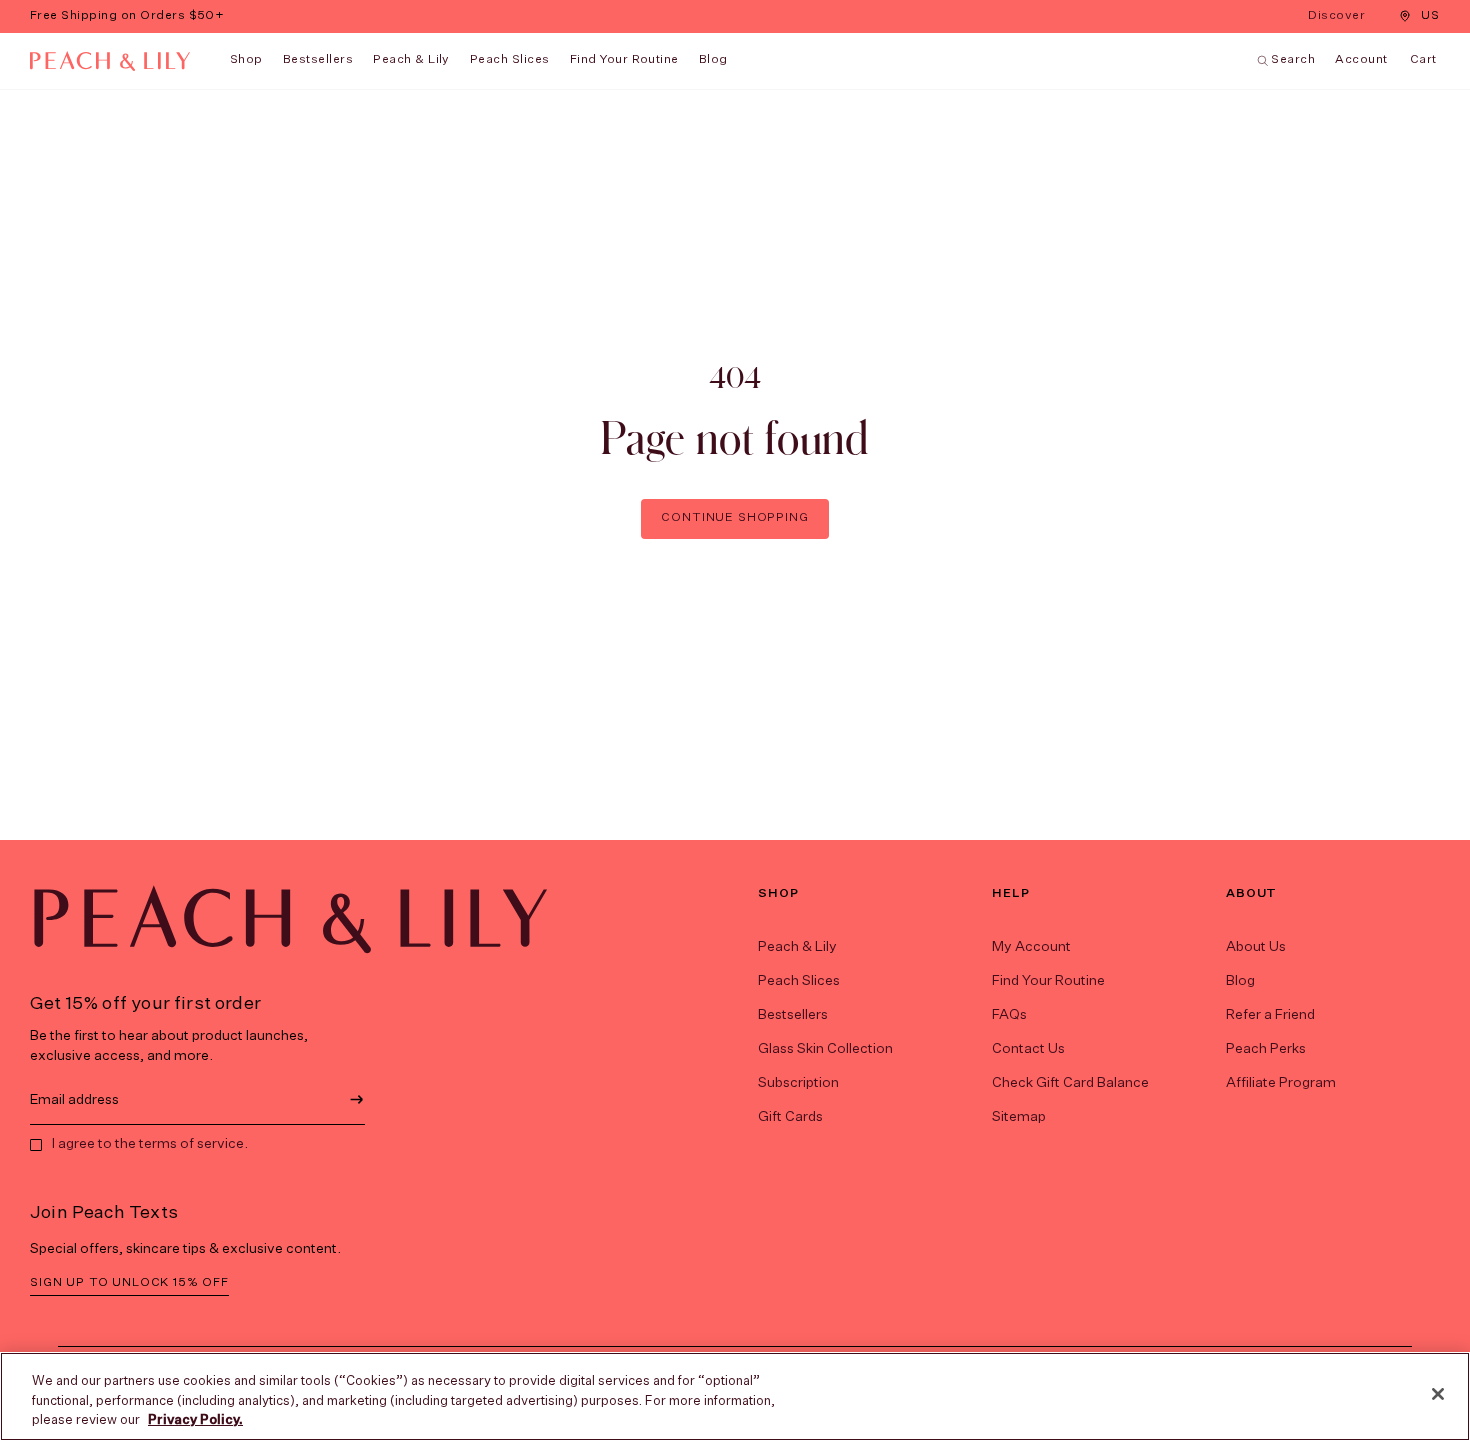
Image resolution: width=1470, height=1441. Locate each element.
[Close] (1438, 1394)
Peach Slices (510, 60)
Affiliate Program (1281, 1083)
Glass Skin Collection (825, 1049)
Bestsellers (318, 60)
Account (1361, 60)
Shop (246, 60)
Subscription (798, 1083)
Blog (1240, 981)
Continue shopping (734, 518)
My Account (1031, 947)
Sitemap (1019, 1117)
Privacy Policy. (195, 1420)
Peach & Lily (411, 60)
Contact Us (1028, 1049)
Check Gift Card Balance (1070, 1083)
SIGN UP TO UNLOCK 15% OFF (129, 1283)
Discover (1338, 17)
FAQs (1009, 1015)
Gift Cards (790, 1117)
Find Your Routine (1048, 981)
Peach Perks (1266, 1049)
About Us (1256, 947)
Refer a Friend (1270, 1015)
